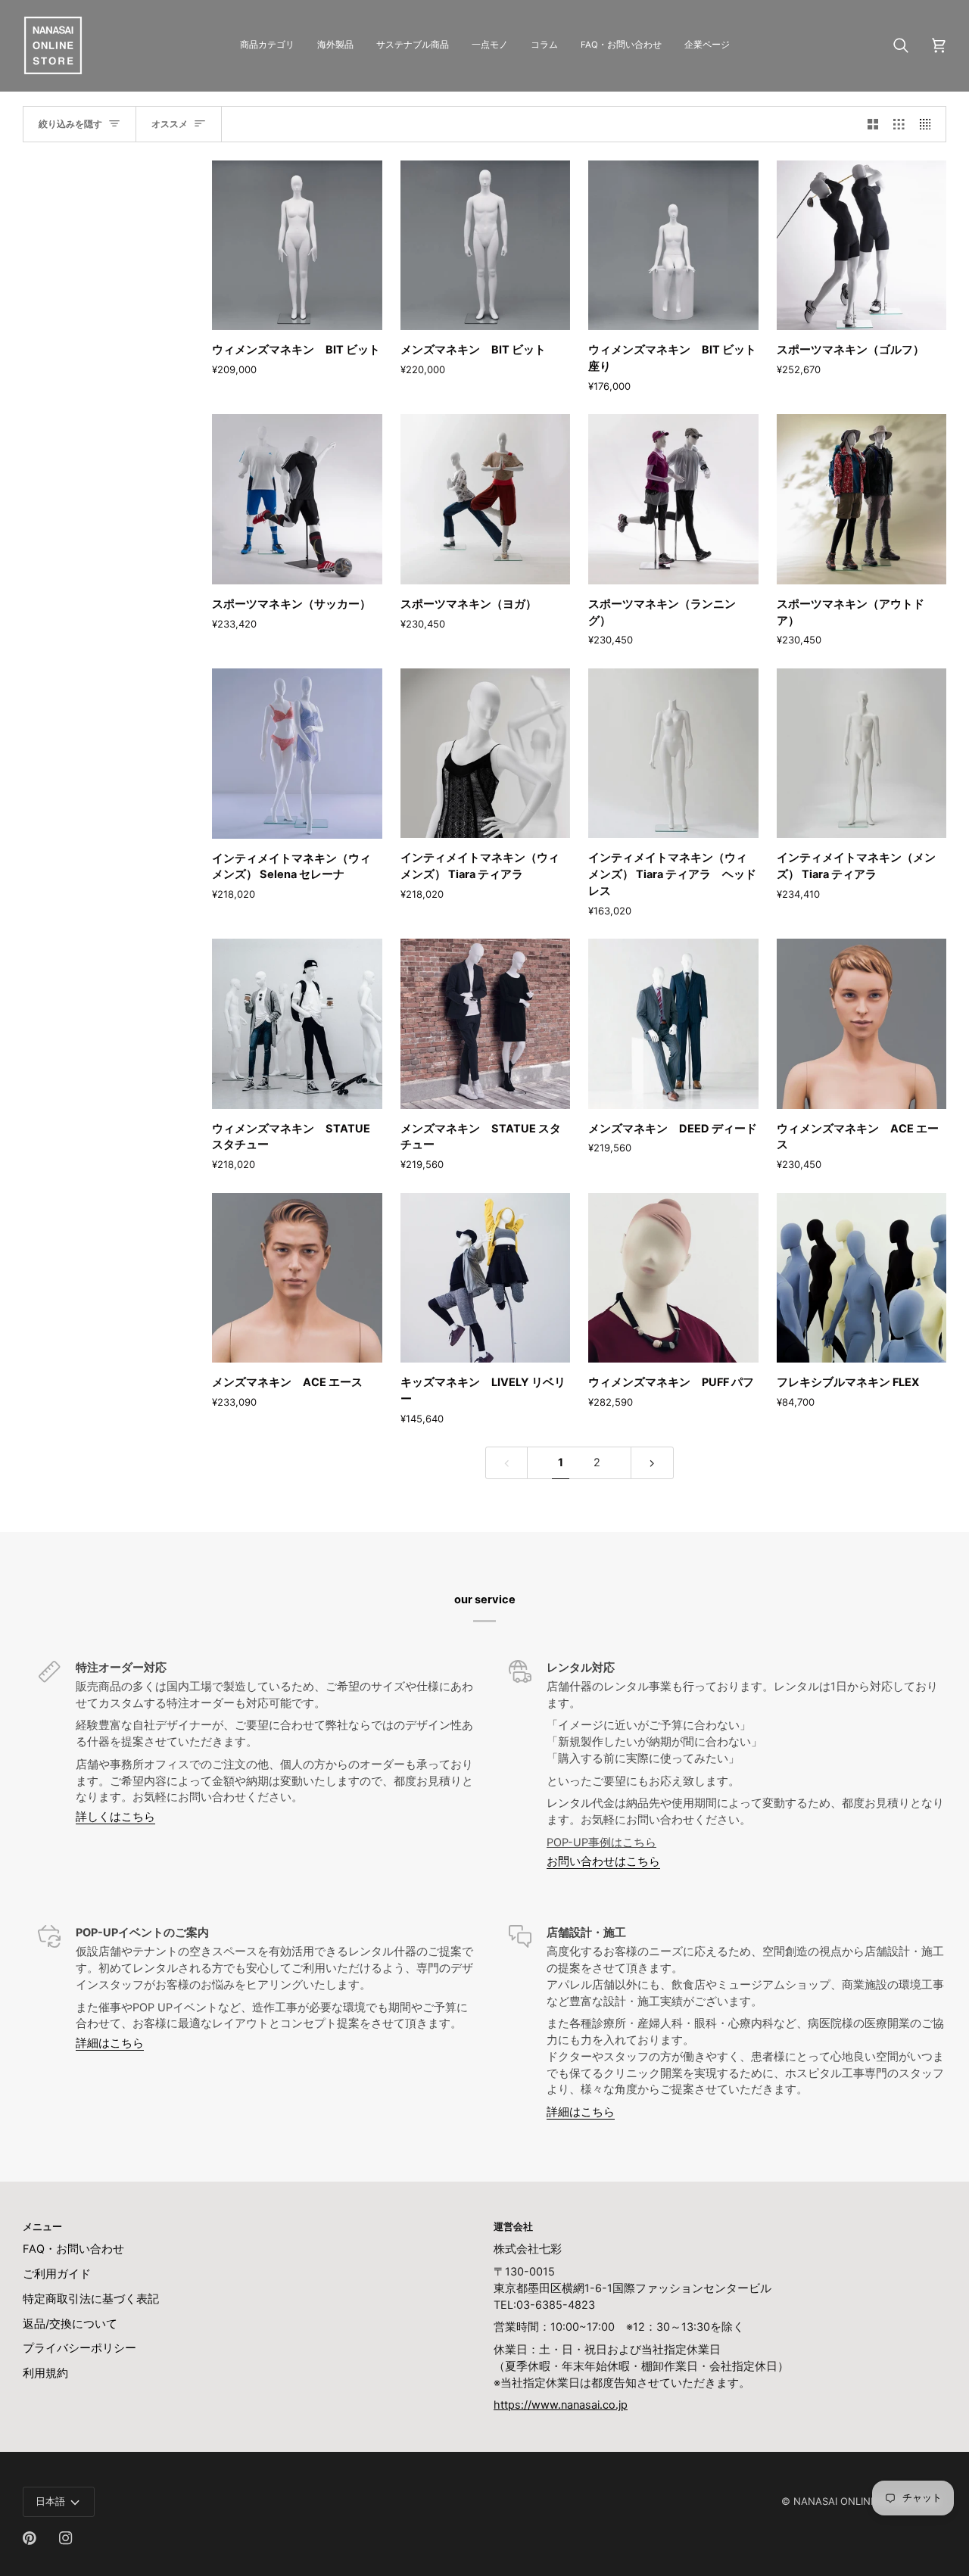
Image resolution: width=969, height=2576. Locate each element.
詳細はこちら (110, 2043)
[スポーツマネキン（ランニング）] (673, 499)
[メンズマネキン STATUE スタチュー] (486, 1024)
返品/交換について (70, 2324)
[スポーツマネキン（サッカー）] (297, 499)
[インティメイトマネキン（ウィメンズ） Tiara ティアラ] (486, 754)
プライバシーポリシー (79, 2348)
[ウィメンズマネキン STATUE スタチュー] (297, 1024)
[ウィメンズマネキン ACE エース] (862, 1024)
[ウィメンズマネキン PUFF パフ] (673, 1278)
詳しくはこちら (115, 1817)
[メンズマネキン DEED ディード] (673, 1024)
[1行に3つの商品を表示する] (899, 124)
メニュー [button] (42, 2226)
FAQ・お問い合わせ (73, 2249)
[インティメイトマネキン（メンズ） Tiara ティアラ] (862, 754)
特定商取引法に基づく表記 (91, 2299)
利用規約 (45, 2373)
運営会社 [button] (513, 2226)
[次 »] (652, 1463)
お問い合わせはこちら (603, 1861)
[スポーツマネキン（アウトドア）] (862, 499)
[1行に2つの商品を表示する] (873, 124)
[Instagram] (66, 2538)
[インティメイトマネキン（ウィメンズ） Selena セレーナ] (297, 754)
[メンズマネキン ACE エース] (297, 1278)
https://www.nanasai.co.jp (561, 2405)
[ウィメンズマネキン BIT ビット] (297, 246)
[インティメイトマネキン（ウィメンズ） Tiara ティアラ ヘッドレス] (673, 754)
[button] (267, 45)
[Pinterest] (30, 2538)
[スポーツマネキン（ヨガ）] (486, 499)
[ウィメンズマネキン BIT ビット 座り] (673, 246)
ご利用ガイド (57, 2274)
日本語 (50, 2501)
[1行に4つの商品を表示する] (929, 124)
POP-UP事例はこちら (601, 1842)
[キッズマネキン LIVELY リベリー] (486, 1278)
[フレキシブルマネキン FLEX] (862, 1278)
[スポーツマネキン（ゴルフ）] (862, 246)
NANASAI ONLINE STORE (852, 2501)
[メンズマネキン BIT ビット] (486, 246)
